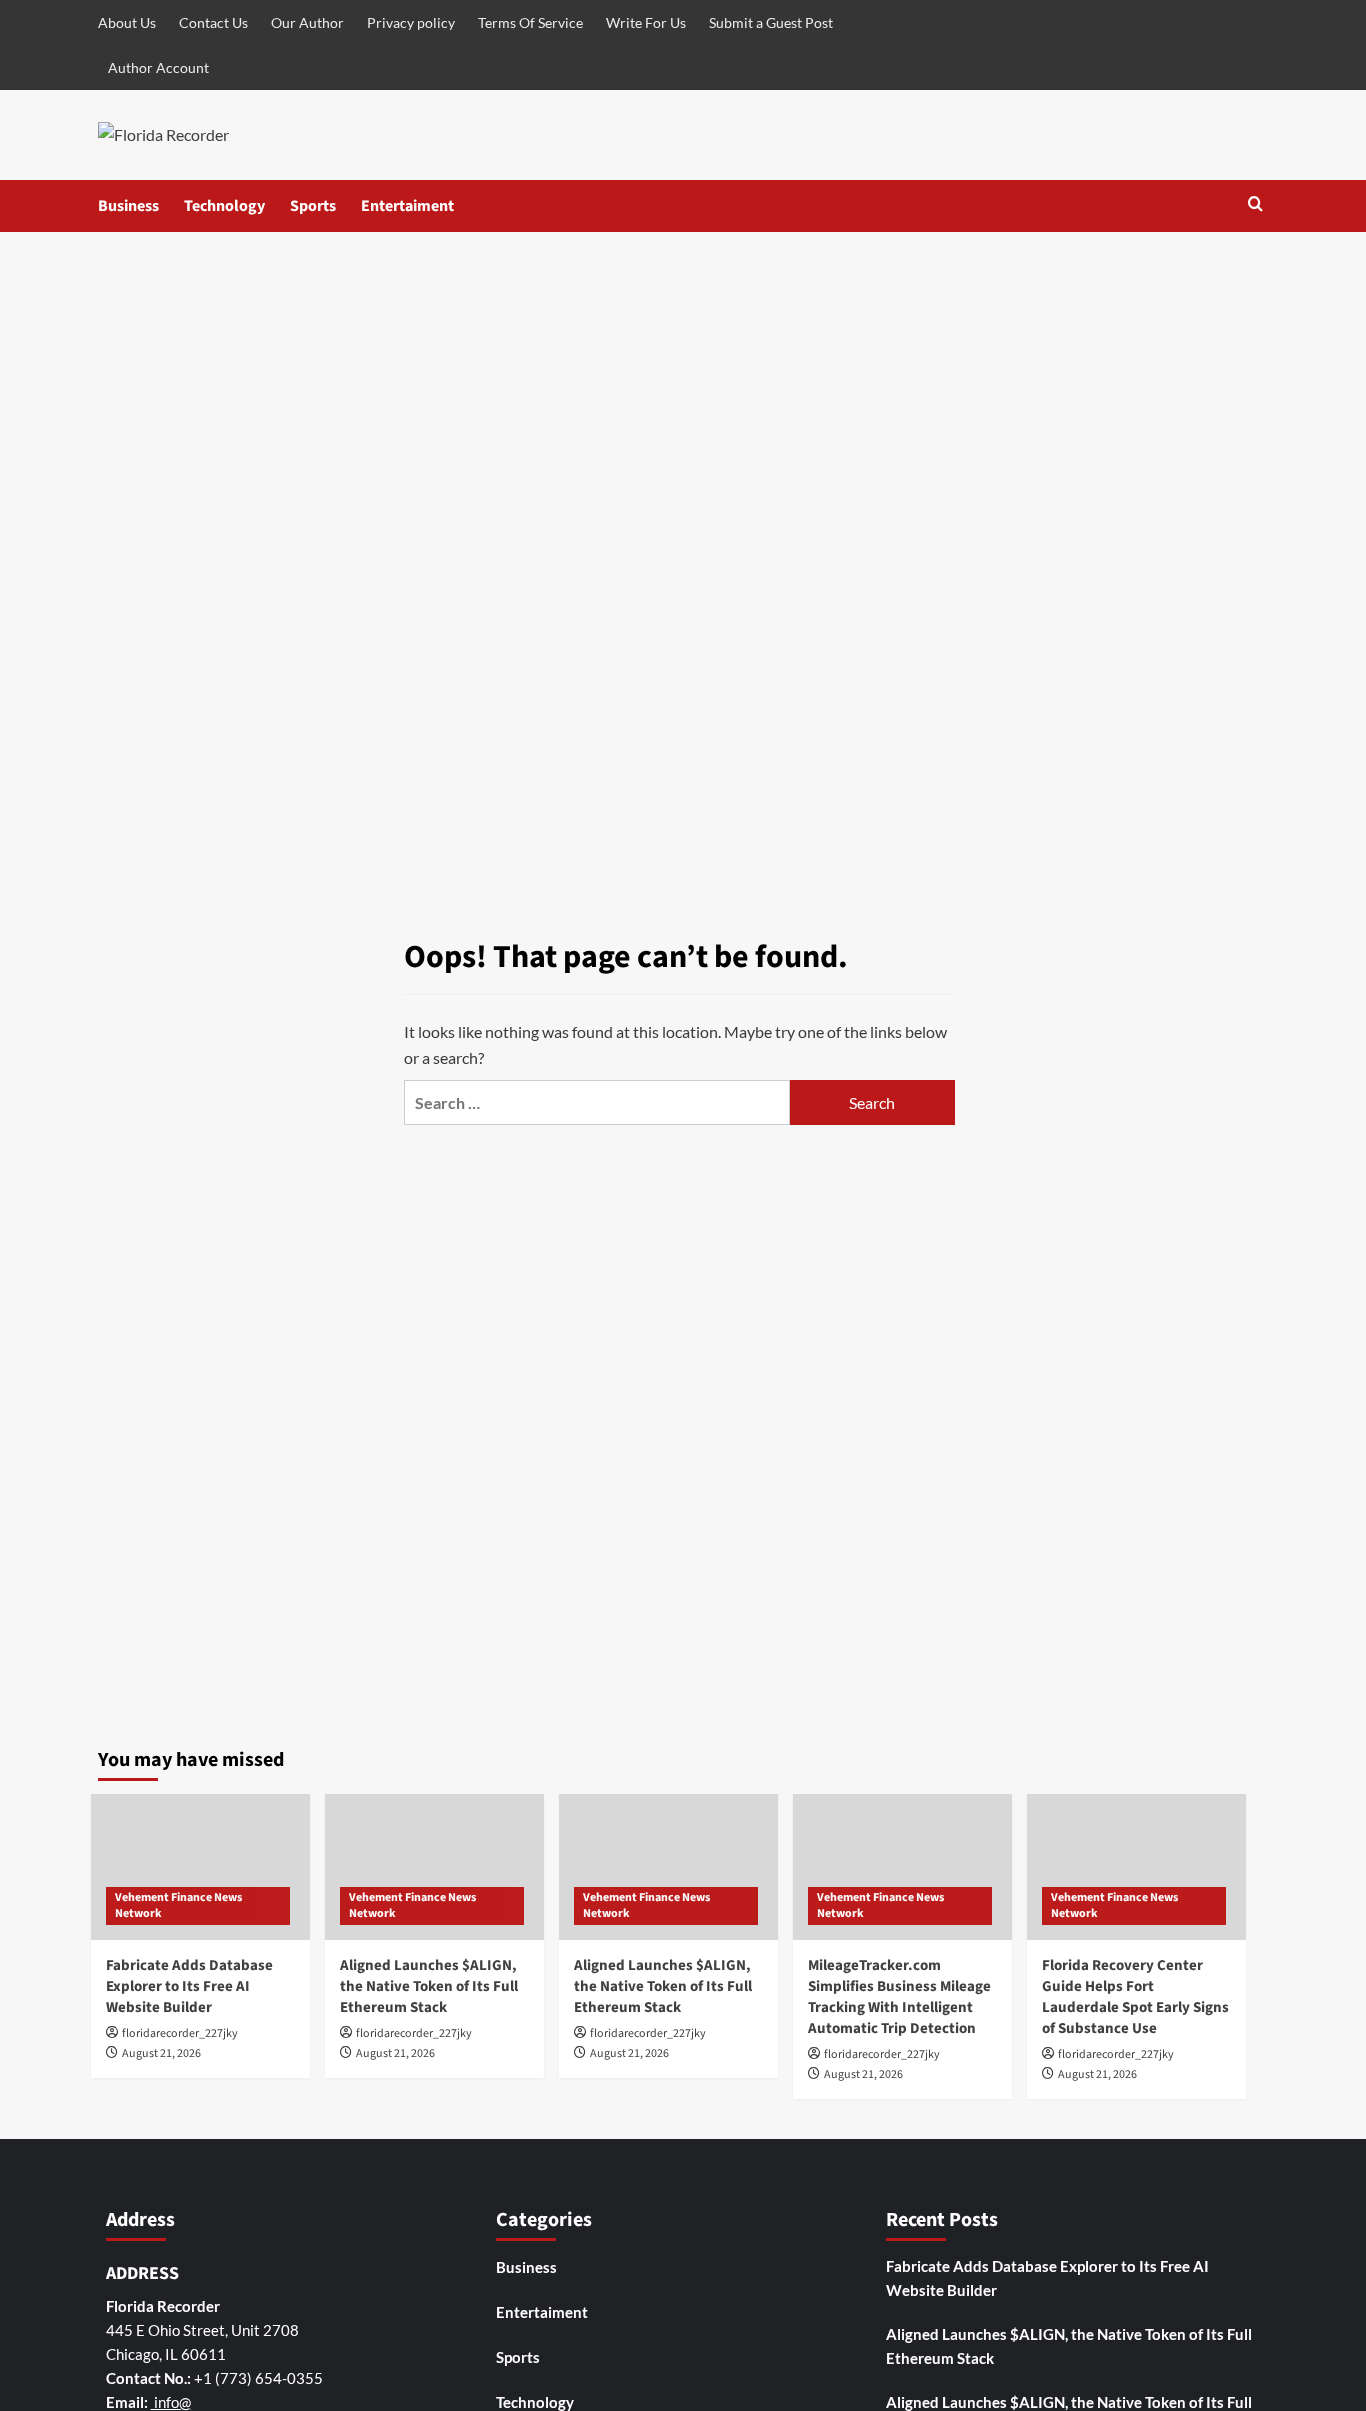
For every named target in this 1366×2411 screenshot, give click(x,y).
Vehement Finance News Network (178, 1905)
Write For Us (646, 22)
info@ (171, 2402)
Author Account (158, 67)
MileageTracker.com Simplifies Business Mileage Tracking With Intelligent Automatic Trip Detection (899, 1997)
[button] (1255, 205)
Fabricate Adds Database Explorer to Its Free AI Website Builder (189, 1986)
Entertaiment (407, 206)
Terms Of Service (530, 22)
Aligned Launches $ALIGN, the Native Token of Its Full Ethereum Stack (429, 1986)
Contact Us (213, 22)
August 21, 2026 (161, 2053)
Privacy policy (411, 22)
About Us (127, 22)
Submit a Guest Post (771, 22)
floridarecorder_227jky (180, 2033)
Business (128, 206)
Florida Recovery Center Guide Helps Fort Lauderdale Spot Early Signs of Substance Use (1135, 1997)
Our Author (307, 22)
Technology (224, 206)
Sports (313, 206)
